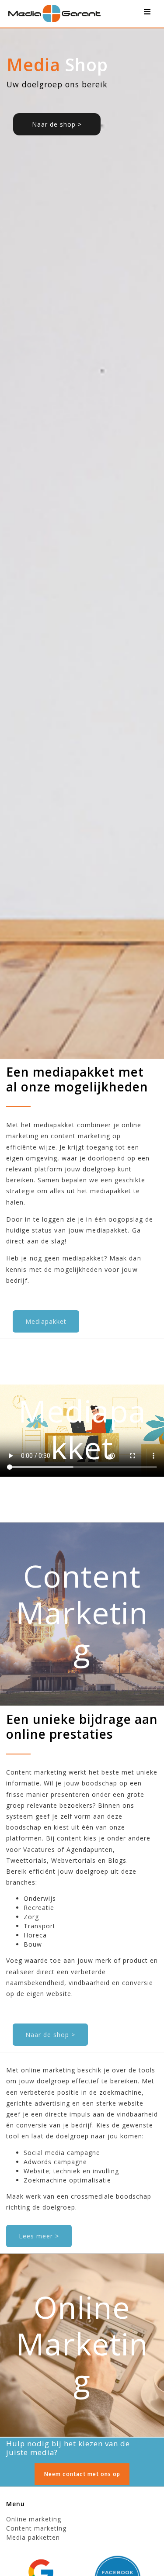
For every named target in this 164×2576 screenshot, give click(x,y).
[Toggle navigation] (147, 14)
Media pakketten (33, 2537)
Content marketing (36, 2528)
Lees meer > (39, 2236)
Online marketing (34, 2519)
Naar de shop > (57, 124)
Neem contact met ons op (82, 2474)
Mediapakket (46, 1321)
